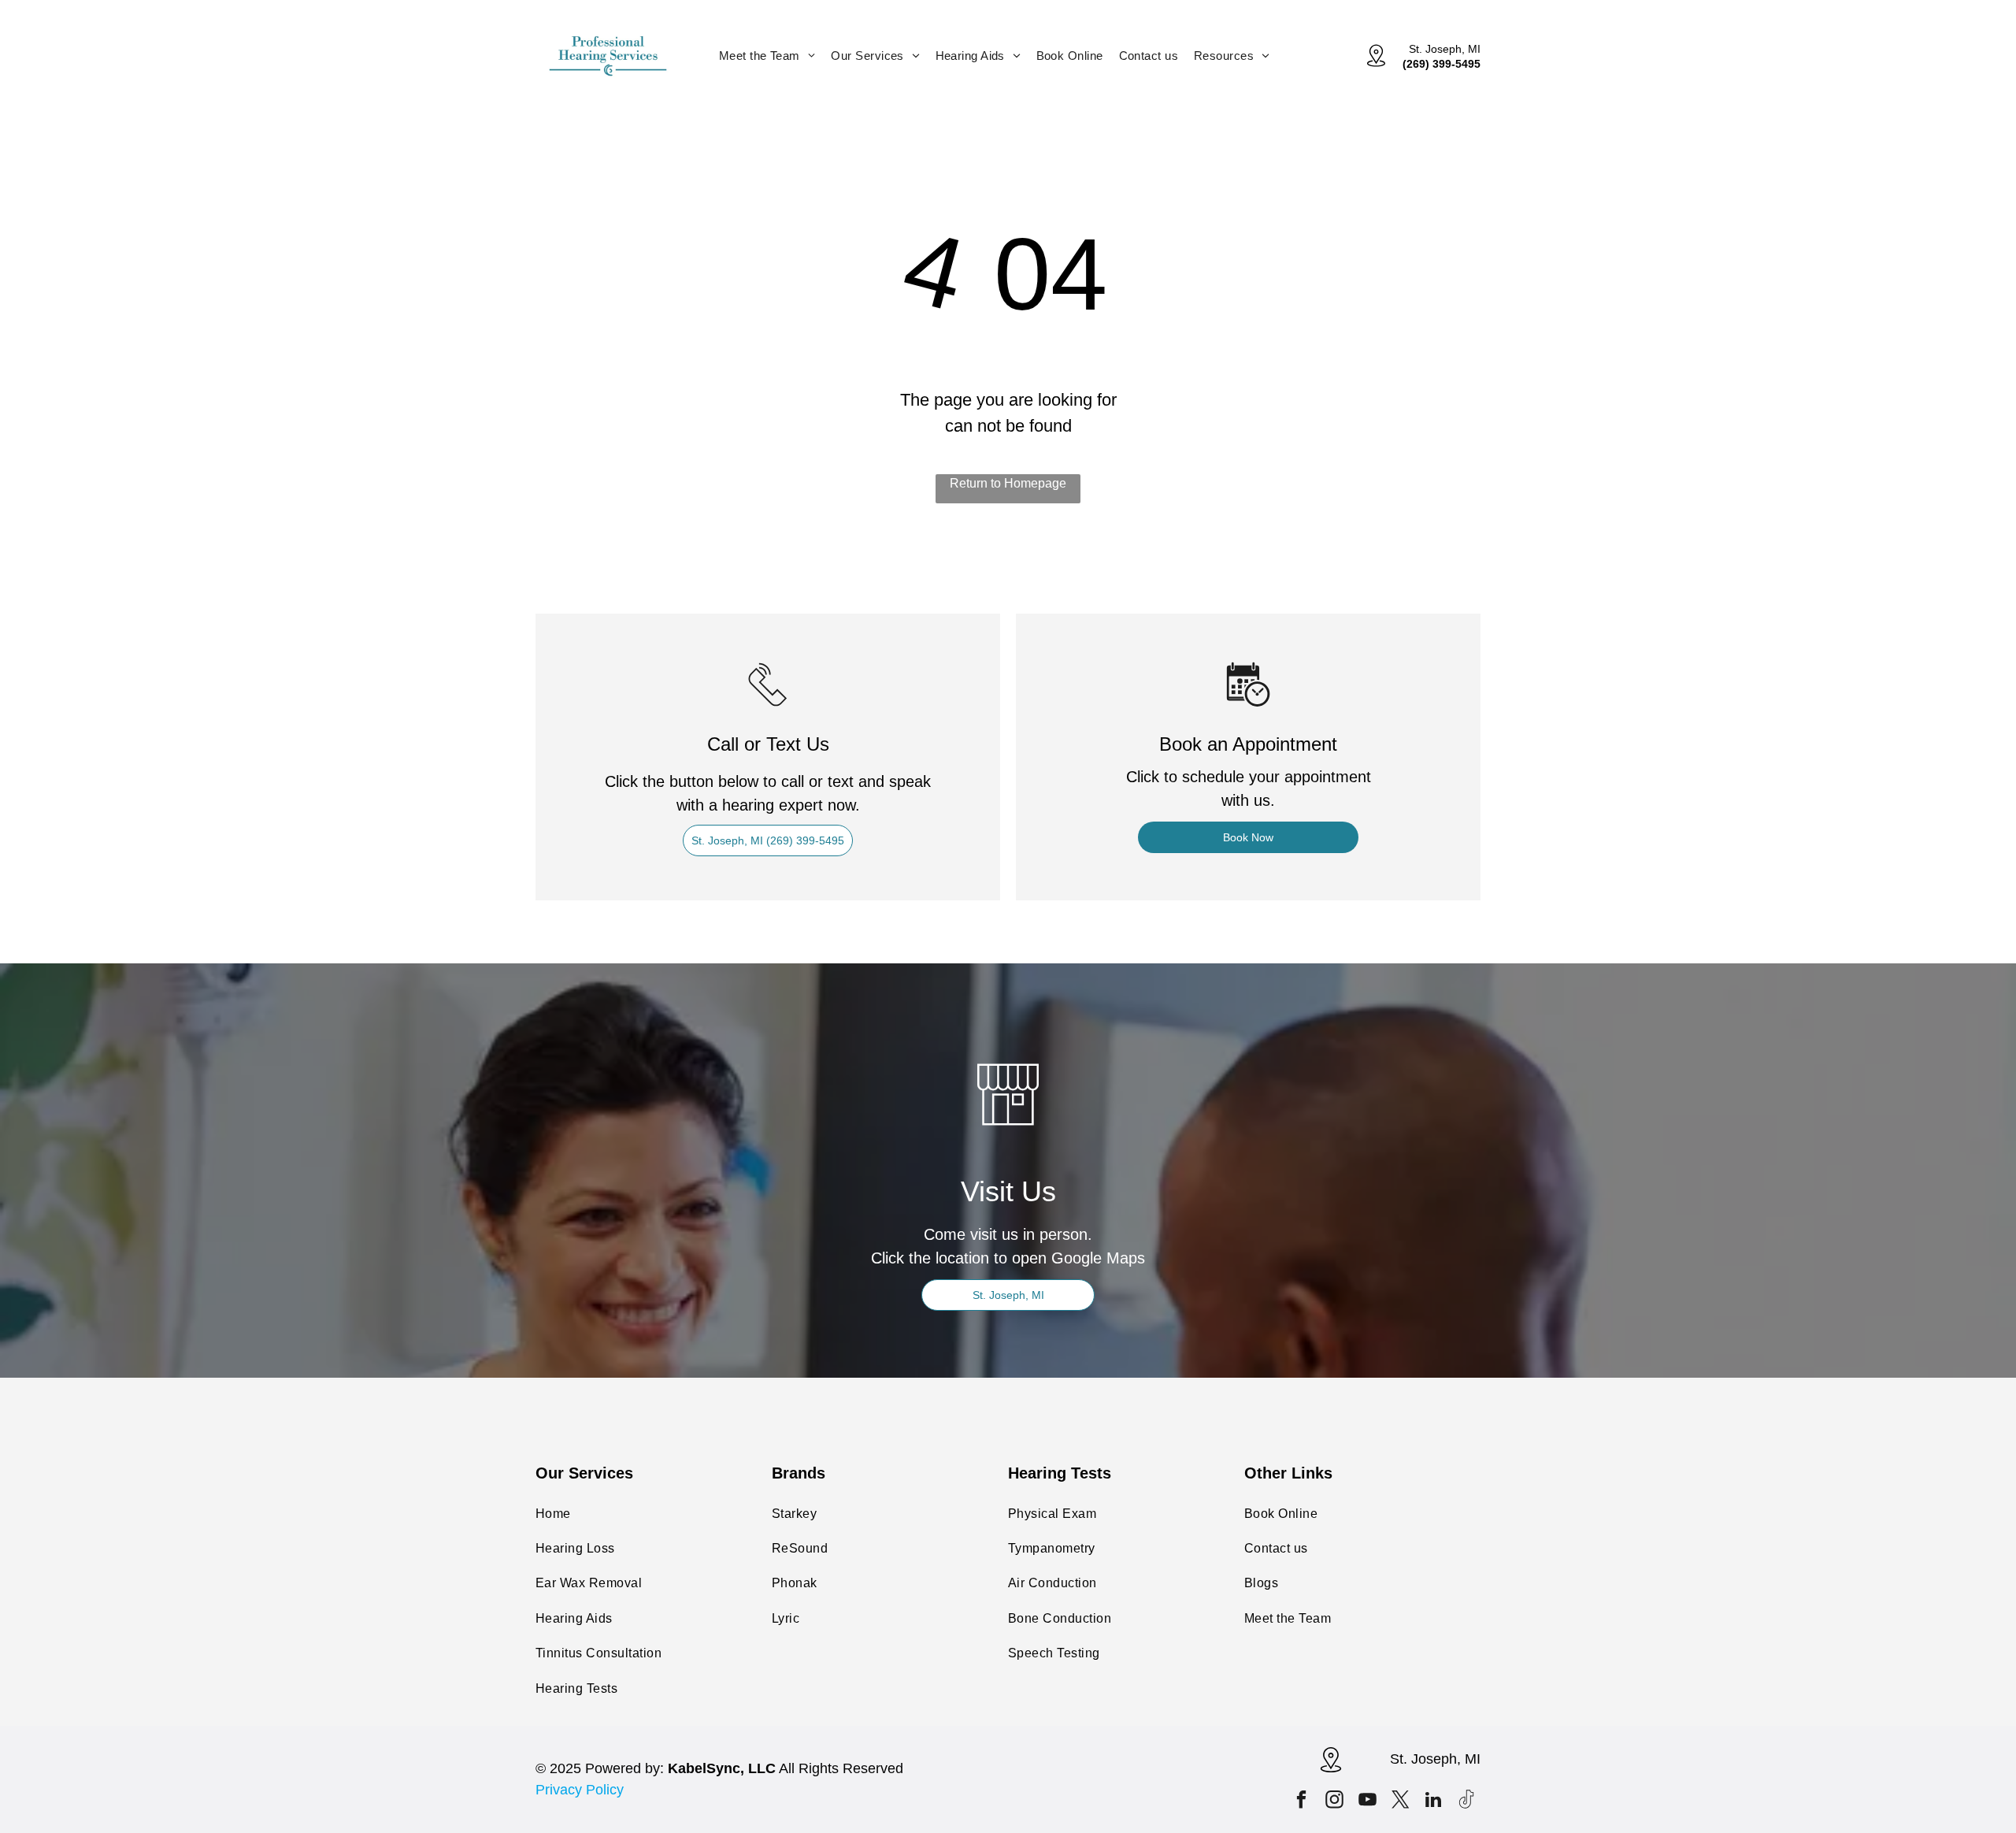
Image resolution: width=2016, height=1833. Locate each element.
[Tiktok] (1467, 1801)
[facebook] (1301, 1801)
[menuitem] (767, 56)
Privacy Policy (580, 1790)
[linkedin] (1434, 1801)
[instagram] (1334, 1801)
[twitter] (1401, 1801)
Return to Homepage (1008, 483)
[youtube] (1367, 1801)
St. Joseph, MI (1445, 49)
